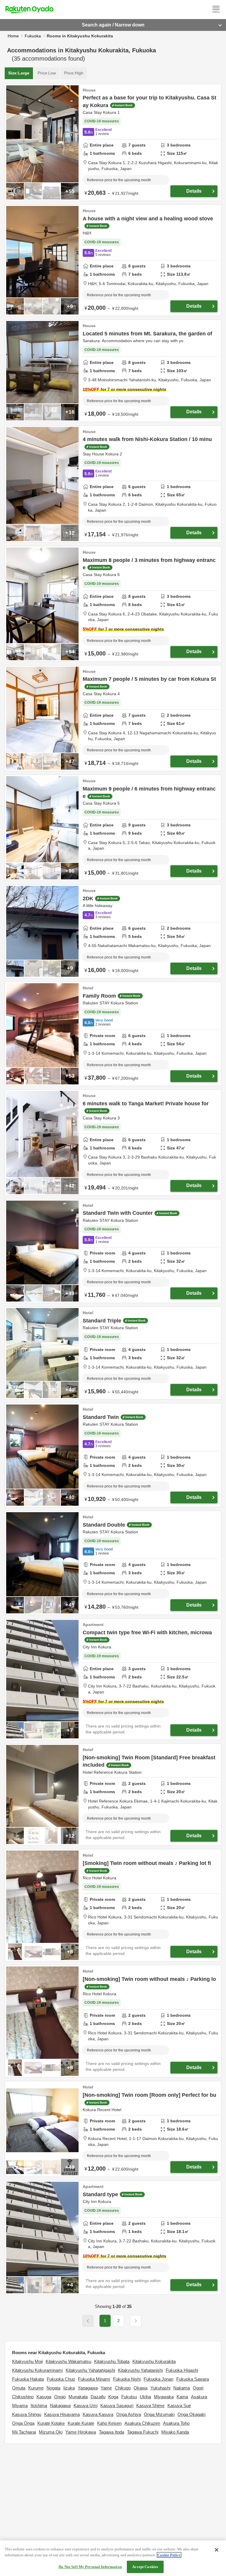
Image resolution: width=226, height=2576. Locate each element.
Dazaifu (98, 2397)
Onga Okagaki (191, 2414)
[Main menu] (216, 9)
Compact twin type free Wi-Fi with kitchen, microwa (147, 1633)
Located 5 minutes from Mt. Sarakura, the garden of (147, 334)
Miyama (20, 2406)
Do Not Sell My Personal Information (90, 2567)
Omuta (19, 2388)
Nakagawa (60, 2406)
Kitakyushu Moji (27, 2361)
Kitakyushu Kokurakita (154, 2361)
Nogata (53, 2388)
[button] (136, 2321)
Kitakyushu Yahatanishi (140, 2370)
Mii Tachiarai (24, 2432)
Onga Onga (23, 2423)
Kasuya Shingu (27, 2414)
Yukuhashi (160, 2388)
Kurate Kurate (81, 2423)
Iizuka (69, 2388)
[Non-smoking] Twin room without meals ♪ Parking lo (149, 1979)
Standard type (100, 2194)
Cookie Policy (169, 2555)
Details (194, 191)
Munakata (78, 2397)
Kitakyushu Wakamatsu (68, 2361)
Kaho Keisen (109, 2423)
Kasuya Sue (179, 2406)
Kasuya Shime (150, 2406)
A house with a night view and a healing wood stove (148, 219)
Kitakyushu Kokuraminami (37, 2370)
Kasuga (44, 2397)
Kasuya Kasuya (98, 2414)
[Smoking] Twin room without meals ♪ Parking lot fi (147, 1863)
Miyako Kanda (175, 2432)
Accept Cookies (145, 2567)
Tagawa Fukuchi (143, 2432)
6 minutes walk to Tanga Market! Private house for (146, 1104)
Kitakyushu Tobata (112, 2361)
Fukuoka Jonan (158, 2379)
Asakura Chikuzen (142, 2423)
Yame (106, 2388)
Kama (182, 2397)
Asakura (199, 2397)
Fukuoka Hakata (28, 2379)
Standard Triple (102, 1321)
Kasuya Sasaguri (117, 2406)
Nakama (182, 2388)
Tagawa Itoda (112, 2432)
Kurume (36, 2388)
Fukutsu (129, 2397)
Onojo (60, 2397)
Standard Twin (101, 1417)
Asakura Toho (176, 2423)
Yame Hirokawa (81, 2432)
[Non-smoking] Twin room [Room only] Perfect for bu (149, 2095)
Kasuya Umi (85, 2406)
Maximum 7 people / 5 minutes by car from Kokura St (149, 679)
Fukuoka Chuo (61, 2379)
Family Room (99, 996)
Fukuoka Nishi (127, 2379)
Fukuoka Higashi (182, 2370)
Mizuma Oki (51, 2432)
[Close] (217, 2550)
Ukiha (145, 2397)
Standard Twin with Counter (118, 1213)
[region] (113, 2558)
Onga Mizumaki (159, 2414)
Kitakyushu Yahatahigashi (90, 2370)
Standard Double (104, 1525)
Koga (113, 2397)
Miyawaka (164, 2397)
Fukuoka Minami (94, 2379)
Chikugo (123, 2388)
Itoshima (39, 2406)
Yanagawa (88, 2388)
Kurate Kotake (51, 2423)
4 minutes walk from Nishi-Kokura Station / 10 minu (147, 439)
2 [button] (119, 2321)
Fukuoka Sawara (193, 2379)
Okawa (141, 2388)
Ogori (198, 2388)
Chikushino (23, 2397)
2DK (88, 898)
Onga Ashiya (129, 2414)
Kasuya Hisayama (62, 2414)
